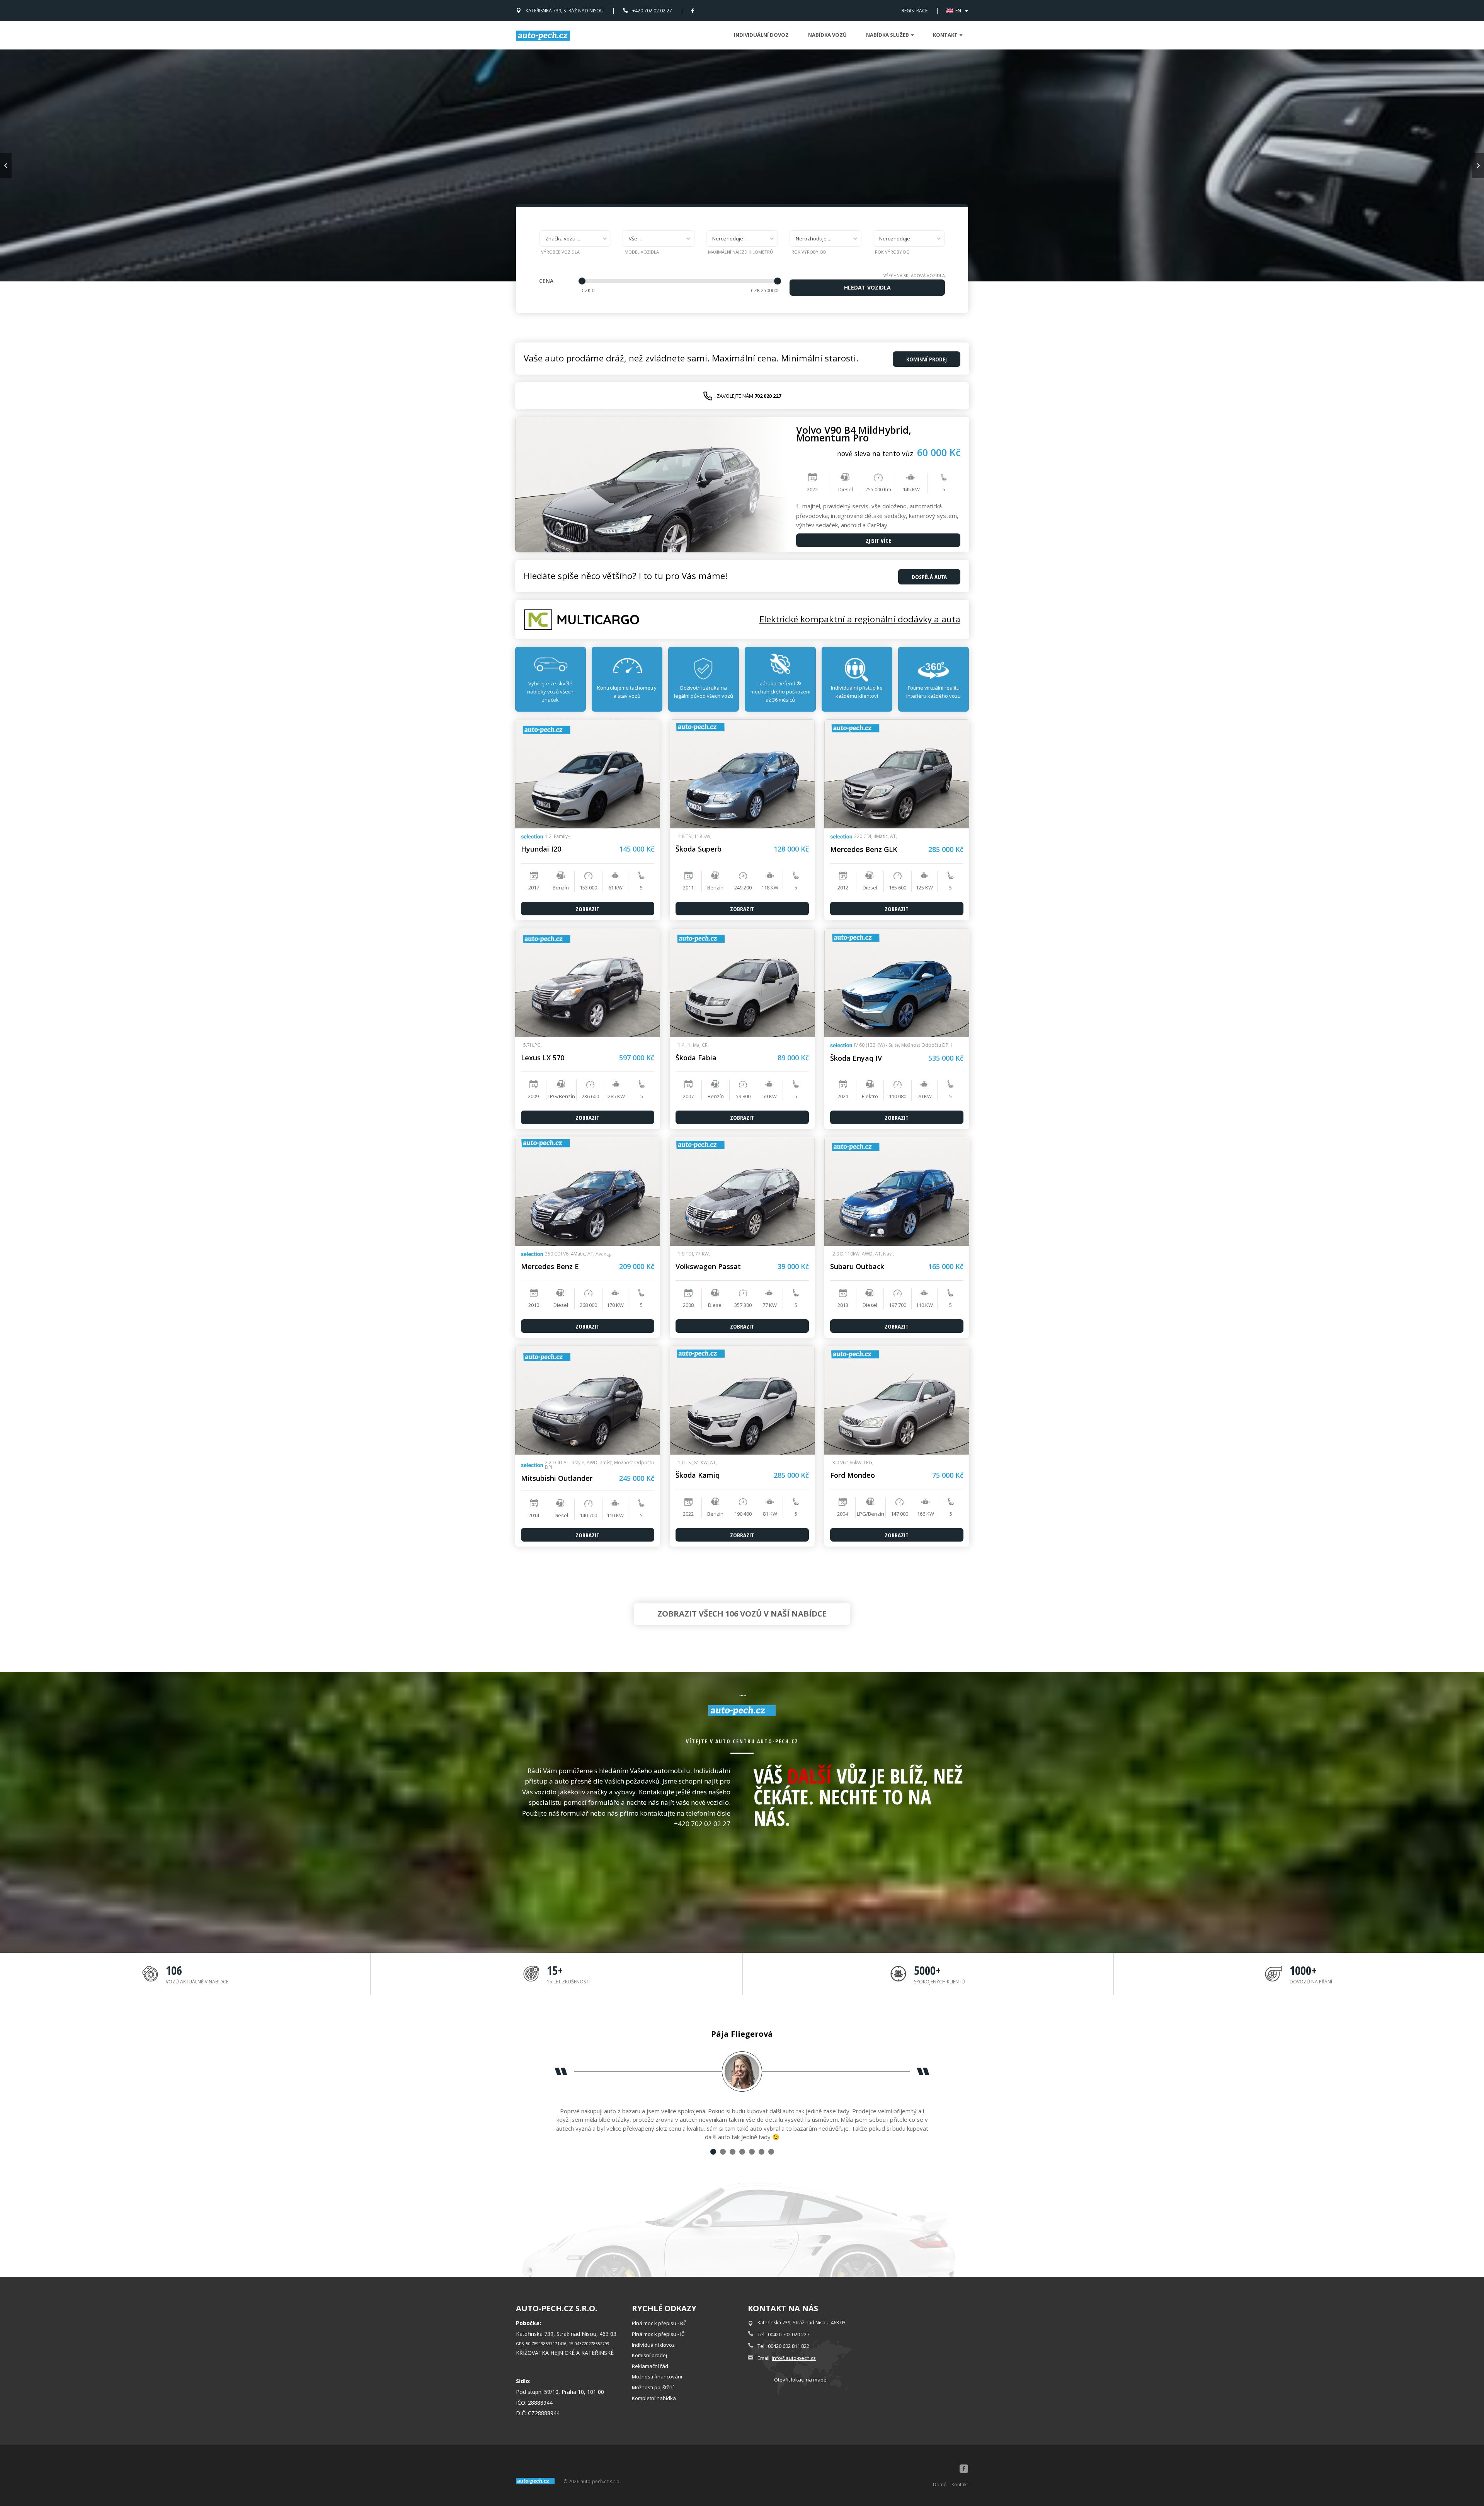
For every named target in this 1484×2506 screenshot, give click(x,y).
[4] (742, 2152)
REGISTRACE (915, 11)
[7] (771, 2152)
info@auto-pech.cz (794, 2358)
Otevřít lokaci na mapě (800, 2380)
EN (958, 11)
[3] (733, 2152)
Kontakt (960, 2485)
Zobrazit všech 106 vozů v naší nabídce (742, 1614)
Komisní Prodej (927, 359)
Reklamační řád (650, 2366)
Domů (940, 2485)
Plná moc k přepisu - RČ (659, 2323)
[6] (762, 2152)
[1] (713, 2152)
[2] (723, 2152)
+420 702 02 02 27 (652, 11)
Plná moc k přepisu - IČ (658, 2334)
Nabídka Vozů (827, 35)
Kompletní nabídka (654, 2398)
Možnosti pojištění (653, 2387)
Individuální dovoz (761, 35)
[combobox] (575, 239)
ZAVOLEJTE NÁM (749, 396)
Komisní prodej (649, 2355)
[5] (752, 2152)
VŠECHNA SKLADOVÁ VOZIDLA (914, 275)
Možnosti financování (657, 2377)
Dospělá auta (929, 577)
